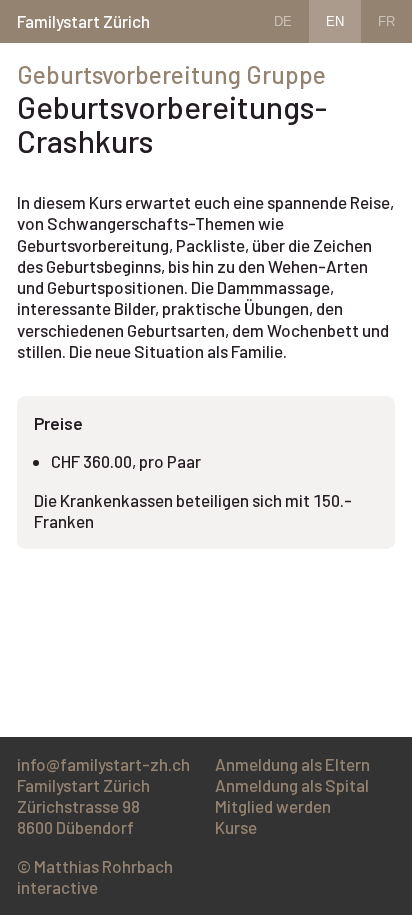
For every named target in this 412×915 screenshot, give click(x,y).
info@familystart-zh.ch (103, 764)
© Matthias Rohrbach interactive (95, 876)
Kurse (236, 827)
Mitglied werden (273, 806)
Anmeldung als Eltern (292, 764)
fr (386, 21)
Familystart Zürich (83, 21)
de (283, 21)
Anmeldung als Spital (292, 785)
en (335, 21)
